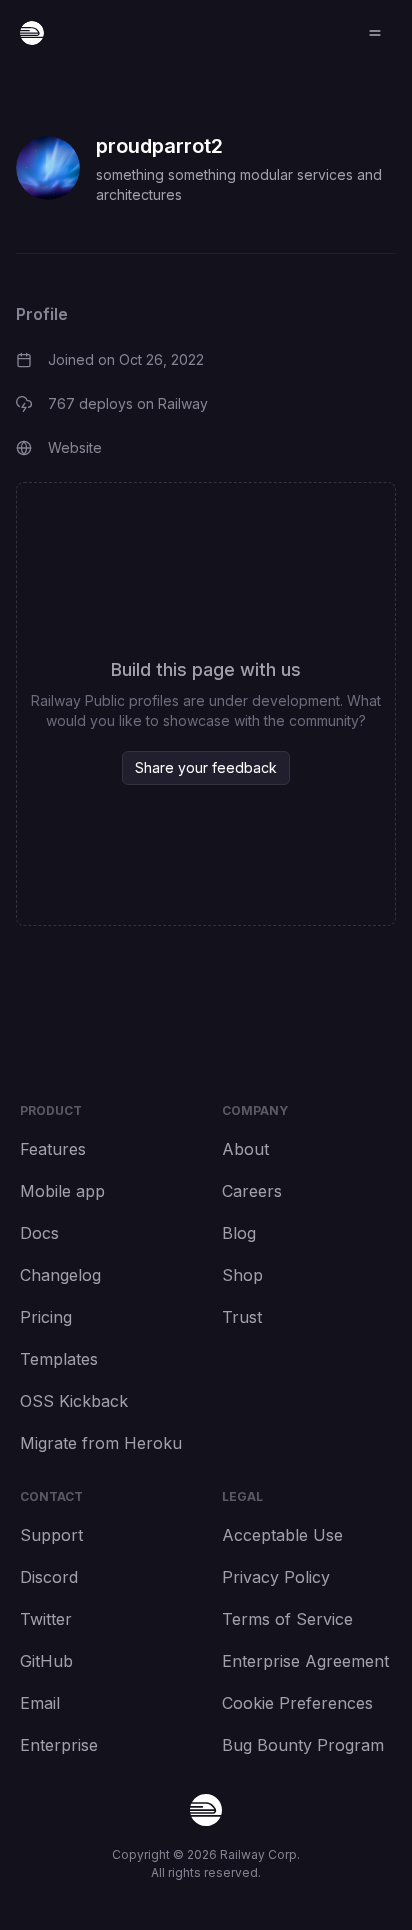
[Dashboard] (32, 33)
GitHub (46, 1661)
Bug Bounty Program (303, 1745)
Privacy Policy (276, 1577)
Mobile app (62, 1191)
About (245, 1149)
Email (40, 1703)
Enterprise (59, 1745)
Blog (239, 1233)
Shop (242, 1275)
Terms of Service (287, 1619)
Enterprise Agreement (305, 1661)
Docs (39, 1233)
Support (51, 1535)
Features (53, 1149)
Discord (49, 1577)
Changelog (60, 1275)
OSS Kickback (74, 1401)
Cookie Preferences (297, 1703)
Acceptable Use (282, 1535)
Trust (242, 1317)
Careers (252, 1191)
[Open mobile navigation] (375, 33)
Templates (59, 1359)
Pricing (46, 1317)
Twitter (46, 1619)
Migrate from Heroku (101, 1443)
